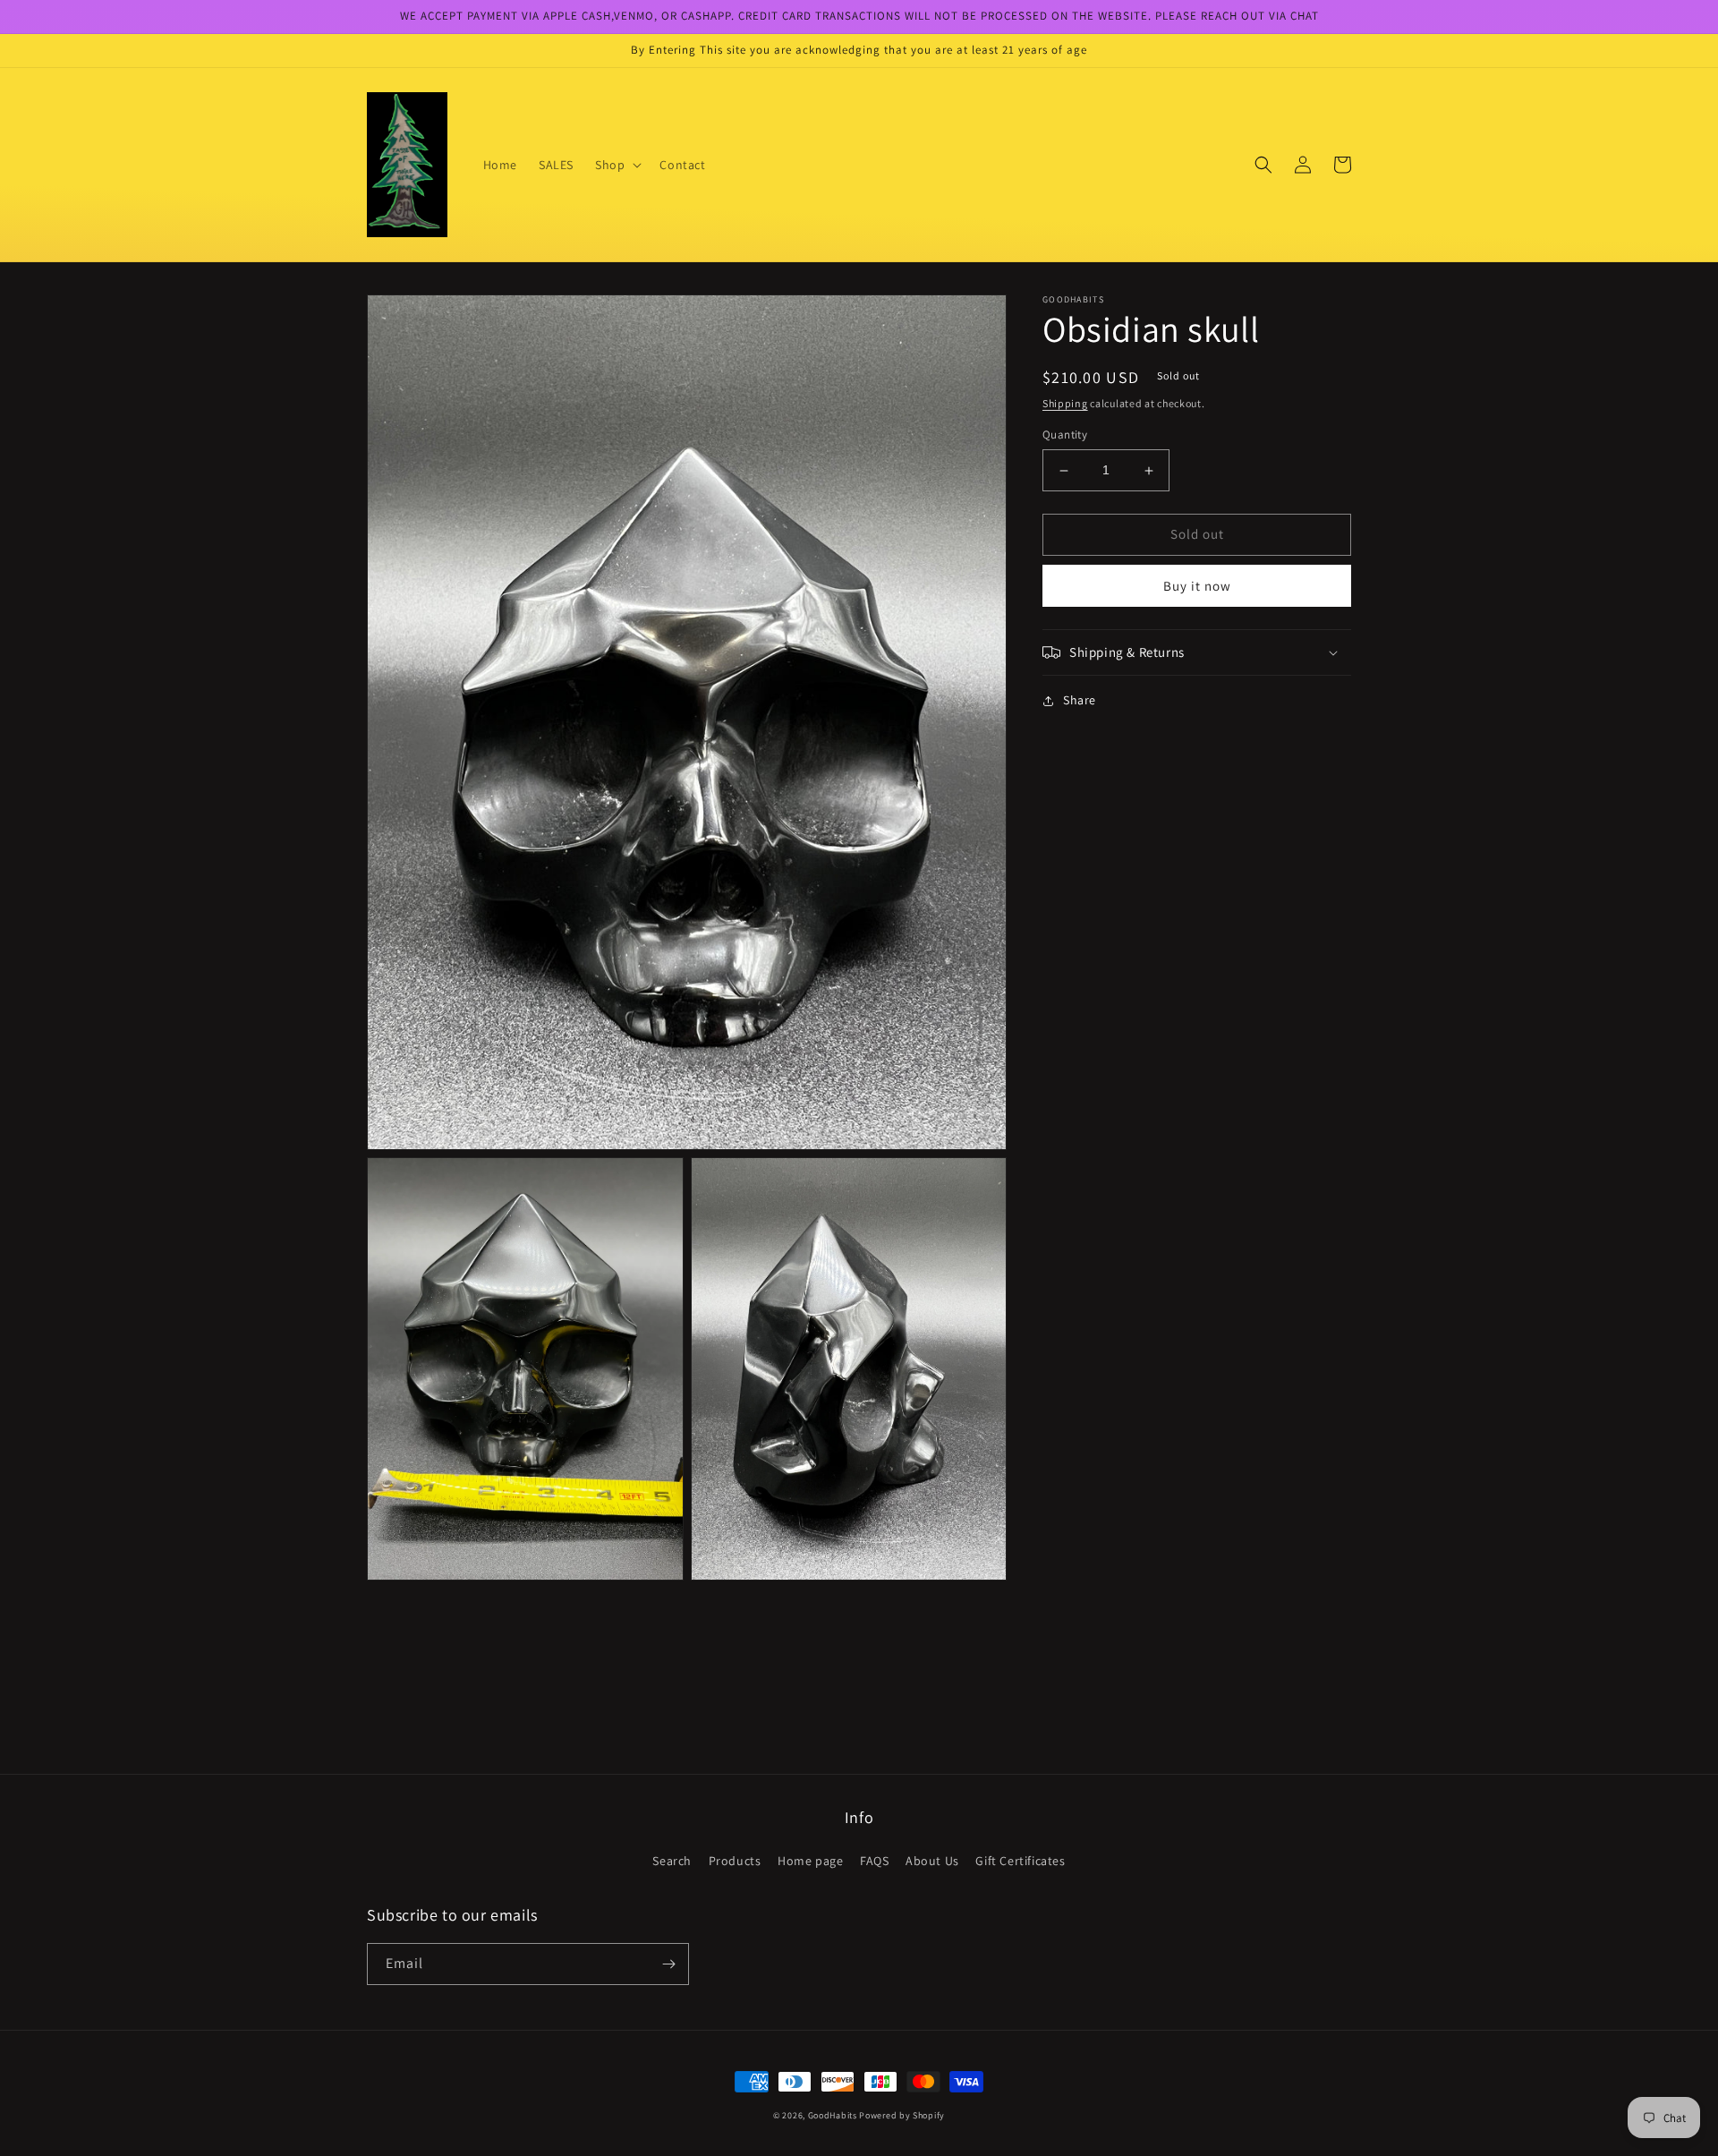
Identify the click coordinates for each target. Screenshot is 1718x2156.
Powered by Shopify (902, 2115)
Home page (810, 1861)
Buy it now (1197, 586)
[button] (617, 165)
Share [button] (1080, 700)
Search (672, 1861)
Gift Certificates (1020, 1861)
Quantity (1065, 435)
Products (735, 1861)
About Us (932, 1861)
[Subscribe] (668, 1964)
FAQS (874, 1861)
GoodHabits (833, 2115)
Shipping (1065, 403)
